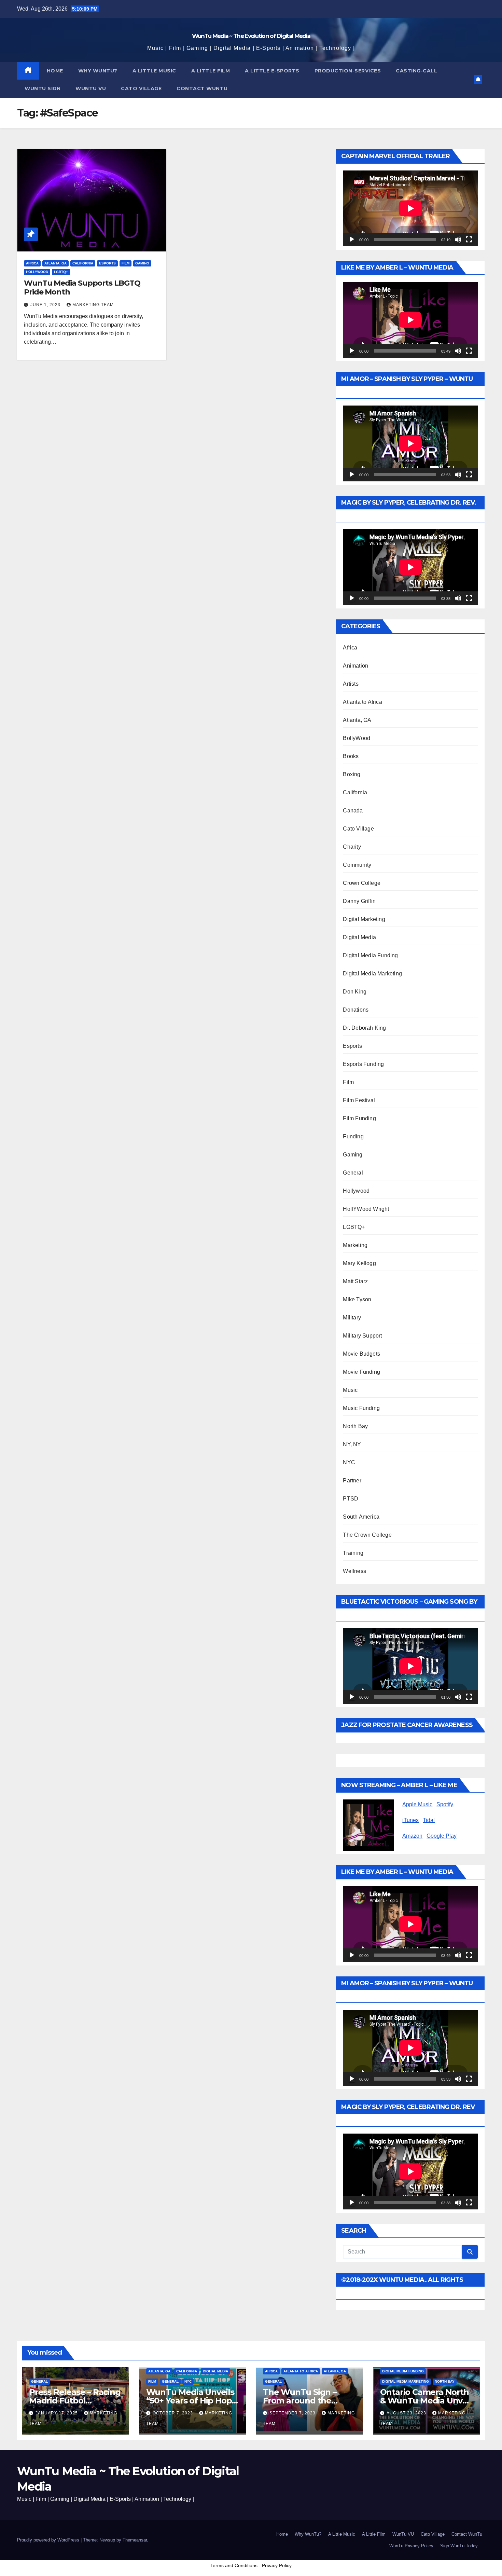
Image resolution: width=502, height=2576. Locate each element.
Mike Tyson (357, 1299)
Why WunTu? (98, 71)
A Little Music (154, 71)
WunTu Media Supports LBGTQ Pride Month (82, 287)
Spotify (445, 1804)
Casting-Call (416, 71)
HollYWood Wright (366, 1209)
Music (350, 1390)
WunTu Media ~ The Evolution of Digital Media (251, 36)
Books (351, 756)
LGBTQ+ (61, 272)
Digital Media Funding (370, 955)
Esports (107, 263)
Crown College (362, 883)
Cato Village (141, 88)
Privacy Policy (277, 2565)
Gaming (142, 263)
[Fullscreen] (469, 239)
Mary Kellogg (359, 1263)
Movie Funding (361, 1372)
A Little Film (211, 71)
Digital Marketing (364, 919)
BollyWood (357, 738)
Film (126, 263)
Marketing (355, 1245)
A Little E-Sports (272, 71)
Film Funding (359, 1118)
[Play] (352, 239)
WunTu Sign (43, 88)
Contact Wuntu (202, 88)
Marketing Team (93, 305)
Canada (353, 811)
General (353, 1173)
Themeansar (135, 2540)
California (83, 263)
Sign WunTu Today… (461, 2546)
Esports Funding (363, 1064)
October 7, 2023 (173, 2413)
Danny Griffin (359, 901)
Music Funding (361, 1408)
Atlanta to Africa (362, 702)
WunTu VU (403, 2534)
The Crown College (367, 1535)
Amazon (412, 1836)
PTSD (351, 1499)
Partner (352, 1481)
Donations (356, 1010)
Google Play (442, 1836)
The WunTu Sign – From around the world (300, 2401)
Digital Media (359, 937)
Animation (355, 666)
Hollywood (37, 272)
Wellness (354, 1571)
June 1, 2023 (46, 305)
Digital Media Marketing (372, 974)
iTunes (410, 1820)
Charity (352, 847)
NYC (349, 1462)
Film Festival (359, 1100)
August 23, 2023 (407, 2413)
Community (357, 865)
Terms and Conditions (234, 2565)
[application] (410, 208)
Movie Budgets (361, 1354)
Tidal (429, 1820)
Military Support (362, 1336)
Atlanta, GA (55, 263)
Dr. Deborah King (364, 1028)
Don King (355, 992)
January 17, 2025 (57, 2413)
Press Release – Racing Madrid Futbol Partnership (75, 2401)
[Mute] (458, 239)
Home (55, 71)
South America (361, 1517)
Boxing (352, 774)
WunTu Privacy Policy (411, 2546)
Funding (353, 1136)
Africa (32, 263)
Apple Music (417, 1804)
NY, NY (352, 1444)
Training (353, 1553)
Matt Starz (355, 1281)
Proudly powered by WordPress (49, 2540)
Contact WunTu (467, 2534)
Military (352, 1318)
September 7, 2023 (293, 2413)
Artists (351, 684)
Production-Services (348, 71)
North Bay (355, 1426)
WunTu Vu (91, 88)
